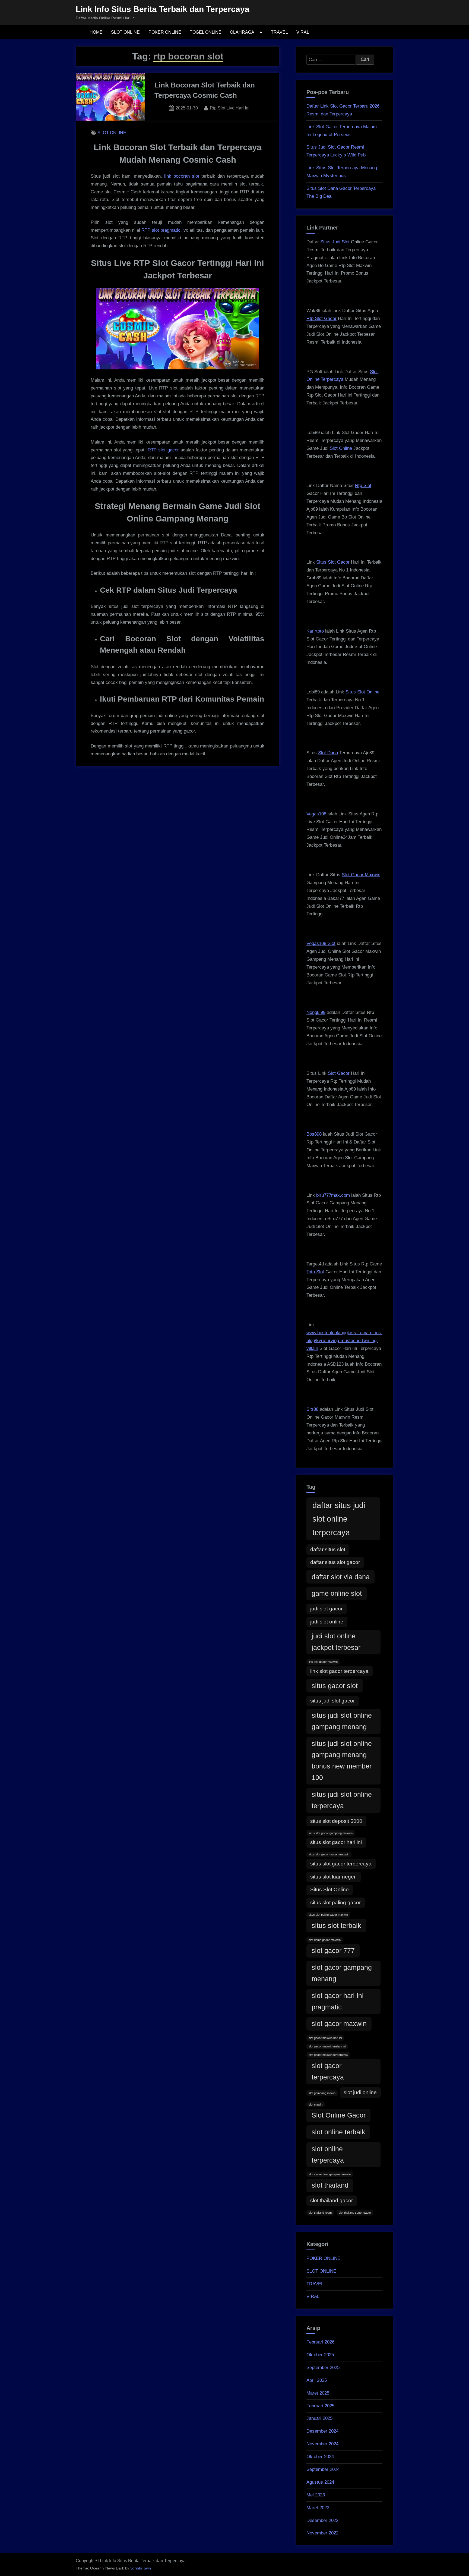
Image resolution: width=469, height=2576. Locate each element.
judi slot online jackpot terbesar (336, 1642)
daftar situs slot (328, 1549)
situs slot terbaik (336, 1926)
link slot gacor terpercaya (339, 1671)
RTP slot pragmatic (161, 230)
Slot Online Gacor (339, 2115)
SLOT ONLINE (125, 32)
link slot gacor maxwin (323, 1662)
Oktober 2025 (320, 2355)
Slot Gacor (339, 1073)
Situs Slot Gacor (333, 562)
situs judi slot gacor (332, 1701)
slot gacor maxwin (339, 2024)
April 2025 (317, 2380)
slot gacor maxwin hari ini (325, 2038)
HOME (96, 32)
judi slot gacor (326, 1609)
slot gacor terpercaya (328, 2071)
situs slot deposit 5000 (336, 1821)
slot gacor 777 (333, 1951)
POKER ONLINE (165, 32)
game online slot (337, 1593)
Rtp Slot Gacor (321, 318)
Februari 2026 (320, 2342)
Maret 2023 (318, 2508)
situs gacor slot (335, 1686)
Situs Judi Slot (335, 242)
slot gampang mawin (322, 2093)
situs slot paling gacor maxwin (328, 1915)
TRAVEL (279, 32)
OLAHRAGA (242, 32)
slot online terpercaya (328, 2155)
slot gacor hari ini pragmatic (338, 2001)
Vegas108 (316, 814)
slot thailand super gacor (355, 2213)
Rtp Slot (363, 486)
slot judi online (360, 2092)
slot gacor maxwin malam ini (327, 2046)
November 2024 (322, 2444)
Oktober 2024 (320, 2457)
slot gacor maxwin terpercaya (328, 2055)
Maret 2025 (318, 2393)
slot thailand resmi (320, 2213)
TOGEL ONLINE (206, 32)
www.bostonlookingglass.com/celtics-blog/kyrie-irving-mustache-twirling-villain (344, 1341)
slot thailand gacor (332, 2200)
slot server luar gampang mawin (330, 2174)
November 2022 (322, 2533)
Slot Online (341, 448)
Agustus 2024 (320, 2482)
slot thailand (330, 2185)
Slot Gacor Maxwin (361, 875)
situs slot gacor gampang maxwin (331, 1833)
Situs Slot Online (362, 692)
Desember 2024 (322, 2431)
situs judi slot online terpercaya (342, 1800)
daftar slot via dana (341, 1577)
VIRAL (303, 32)
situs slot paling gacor (335, 1903)
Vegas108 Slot (321, 943)
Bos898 (314, 1134)
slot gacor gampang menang (342, 1973)
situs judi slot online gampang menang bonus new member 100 (342, 1761)
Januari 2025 (319, 2418)
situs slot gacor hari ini (336, 1842)
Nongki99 (316, 1012)
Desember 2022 (322, 2520)
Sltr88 (312, 1409)
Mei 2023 (316, 2495)
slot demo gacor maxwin (325, 1940)
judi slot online (327, 1622)
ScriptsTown (141, 2568)
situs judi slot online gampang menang (342, 1721)
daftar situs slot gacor (335, 1562)
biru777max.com (333, 1195)
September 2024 (323, 2469)
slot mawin (316, 2104)
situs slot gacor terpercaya (341, 1864)
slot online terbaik (338, 2132)
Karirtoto (315, 631)
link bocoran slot (182, 176)
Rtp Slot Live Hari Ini (230, 108)
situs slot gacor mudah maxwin (329, 1854)
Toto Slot (315, 1272)
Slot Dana (328, 753)
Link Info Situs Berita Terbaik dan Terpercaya (163, 9)
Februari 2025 (320, 2406)
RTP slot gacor (163, 450)
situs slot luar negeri (333, 1877)
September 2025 (323, 2368)
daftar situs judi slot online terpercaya (339, 1519)
